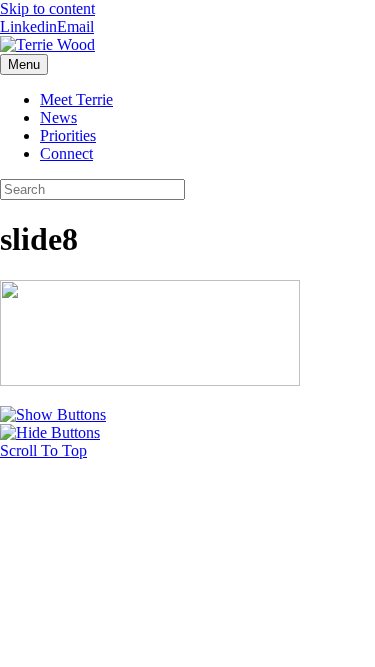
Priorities (68, 135)
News (58, 117)
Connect (66, 153)
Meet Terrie (76, 99)
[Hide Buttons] (50, 432)
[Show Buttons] (53, 414)
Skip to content (47, 8)
